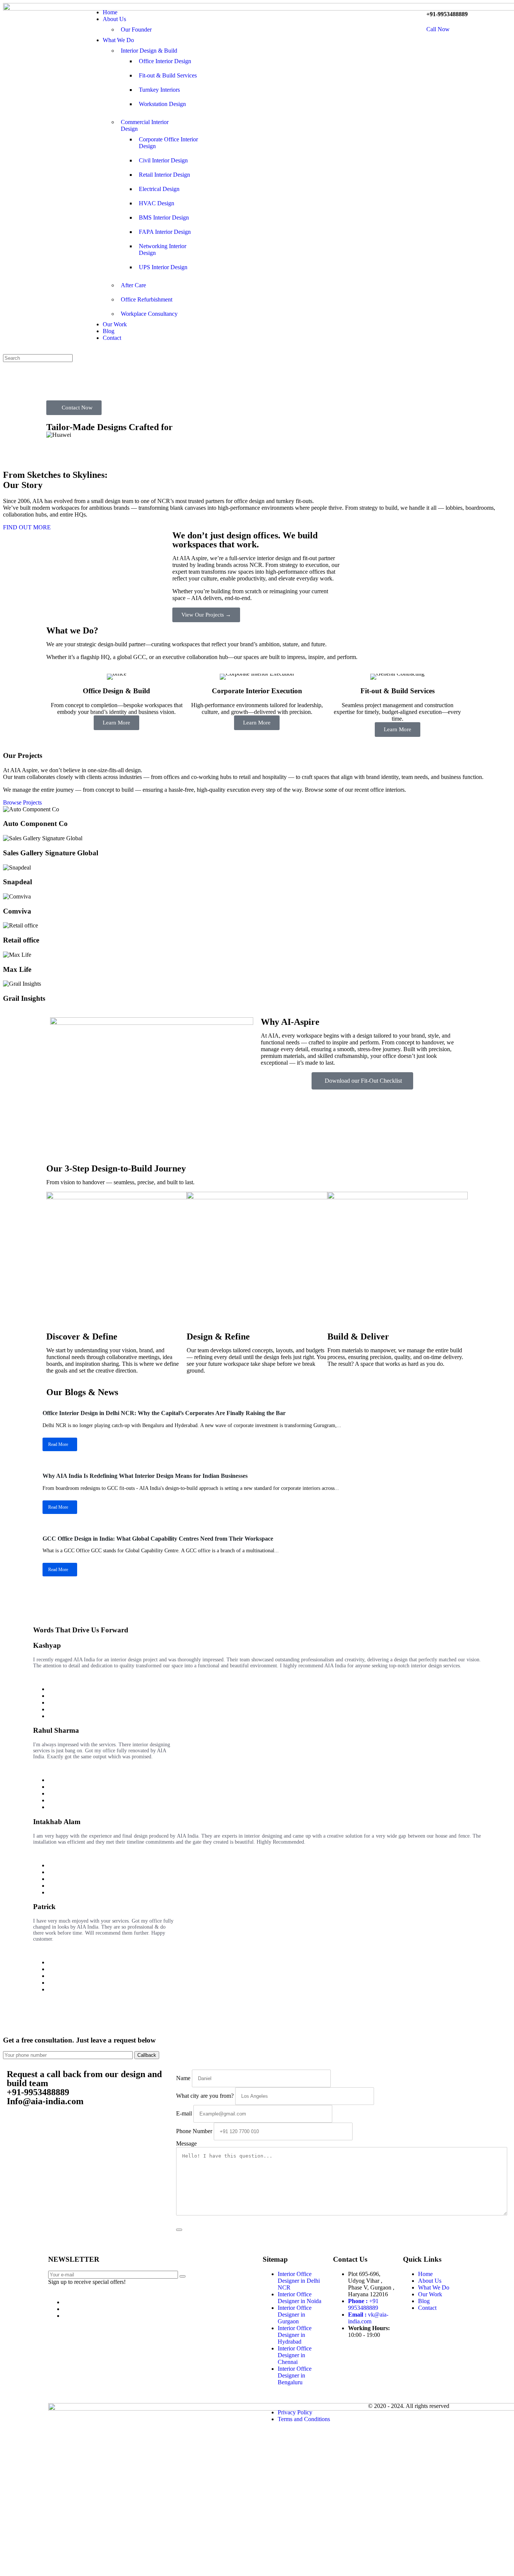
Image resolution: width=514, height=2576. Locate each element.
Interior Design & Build (149, 51)
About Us (114, 19)
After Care (133, 285)
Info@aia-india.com (45, 2101)
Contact (112, 338)
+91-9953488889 (38, 2092)
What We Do (118, 40)
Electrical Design (159, 189)
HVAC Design (157, 203)
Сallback (147, 2055)
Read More (58, 1444)
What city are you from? (205, 2096)
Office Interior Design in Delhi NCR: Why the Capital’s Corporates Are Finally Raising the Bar (164, 1413)
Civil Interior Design (163, 160)
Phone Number (194, 2131)
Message (186, 2143)
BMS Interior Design (164, 217)
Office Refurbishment (147, 299)
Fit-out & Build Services (168, 75)
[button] (257, 442)
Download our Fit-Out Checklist (363, 1081)
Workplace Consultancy (149, 314)
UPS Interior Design (163, 267)
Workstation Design (162, 104)
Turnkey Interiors (159, 90)
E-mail (184, 2113)
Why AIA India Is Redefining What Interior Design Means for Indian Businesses (145, 1476)
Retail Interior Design (164, 175)
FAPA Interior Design (165, 232)
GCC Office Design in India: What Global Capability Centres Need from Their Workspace (158, 1539)
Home (110, 12)
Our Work (115, 324)
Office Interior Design (165, 61)
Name (183, 2078)
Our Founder (136, 30)
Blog (109, 331)
